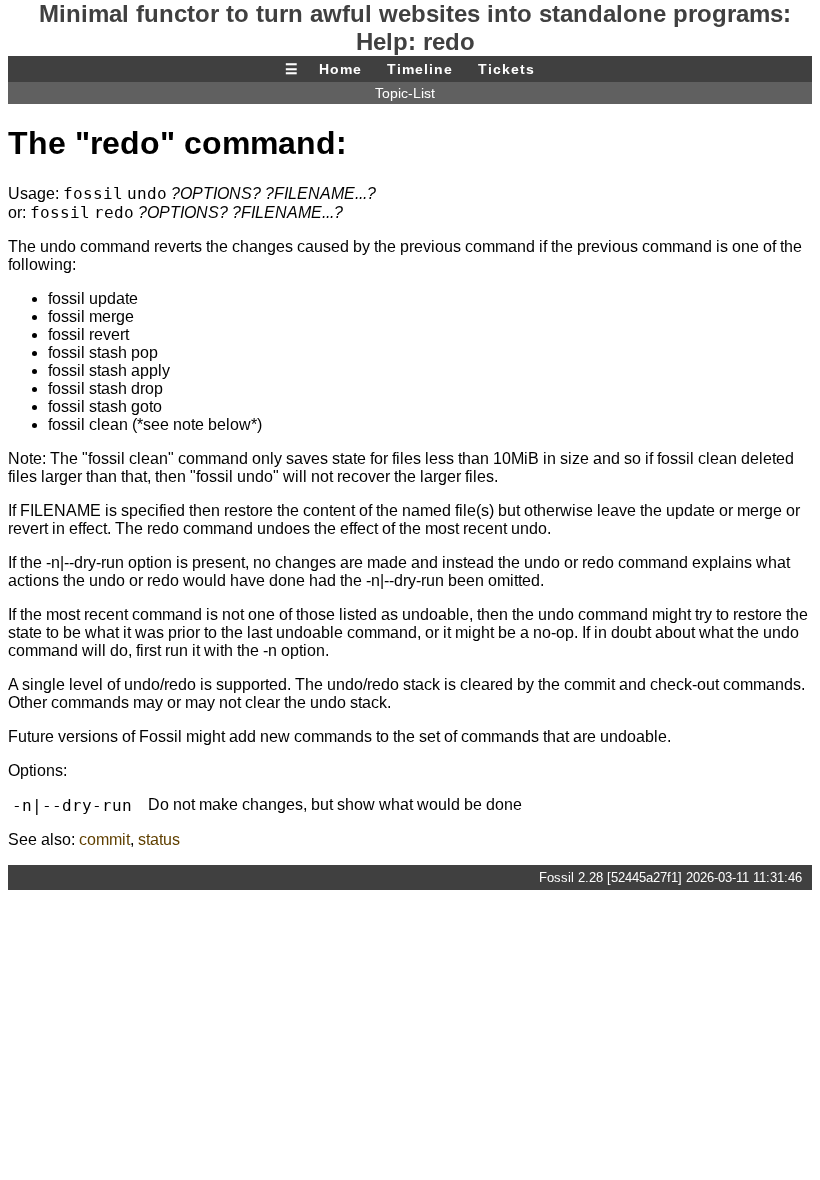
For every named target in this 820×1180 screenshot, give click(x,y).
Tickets (506, 69)
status (159, 839)
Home (340, 69)
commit (104, 839)
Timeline (420, 69)
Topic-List (405, 93)
